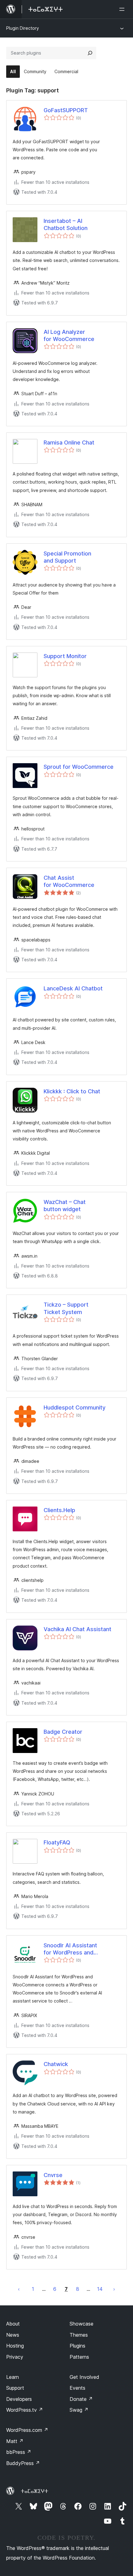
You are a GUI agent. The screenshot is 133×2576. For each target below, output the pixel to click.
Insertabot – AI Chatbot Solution (66, 224)
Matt (15, 2441)
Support (15, 2388)
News (13, 2335)
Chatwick (56, 2064)
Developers (19, 2399)
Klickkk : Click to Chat (72, 1091)
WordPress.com (27, 2430)
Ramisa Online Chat (69, 443)
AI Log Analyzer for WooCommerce (69, 335)
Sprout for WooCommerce (79, 767)
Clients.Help (59, 1510)
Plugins (77, 2346)
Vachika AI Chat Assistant (77, 1629)
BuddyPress (23, 2463)
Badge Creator (63, 1732)
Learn (13, 2377)
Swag (79, 2410)
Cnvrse (53, 2175)
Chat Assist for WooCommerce (69, 881)
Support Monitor (65, 656)
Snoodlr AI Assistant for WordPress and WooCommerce (70, 1949)
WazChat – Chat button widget (65, 1206)
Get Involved (84, 2377)
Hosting (15, 2346)
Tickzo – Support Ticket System (66, 1308)
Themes (79, 2335)
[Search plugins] (90, 53)
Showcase (82, 2324)
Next (114, 2289)
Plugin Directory (23, 28)
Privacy (15, 2357)
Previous (19, 2289)
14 (100, 2289)
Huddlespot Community (75, 1408)
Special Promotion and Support (67, 557)
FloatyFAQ (57, 1842)
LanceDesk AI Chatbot (73, 988)
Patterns (79, 2357)
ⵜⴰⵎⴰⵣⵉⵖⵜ (34, 2491)
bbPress (19, 2452)
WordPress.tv (25, 2410)
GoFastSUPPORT (66, 110)
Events (77, 2388)
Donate (81, 2399)
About (13, 2324)
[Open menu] (123, 9)
